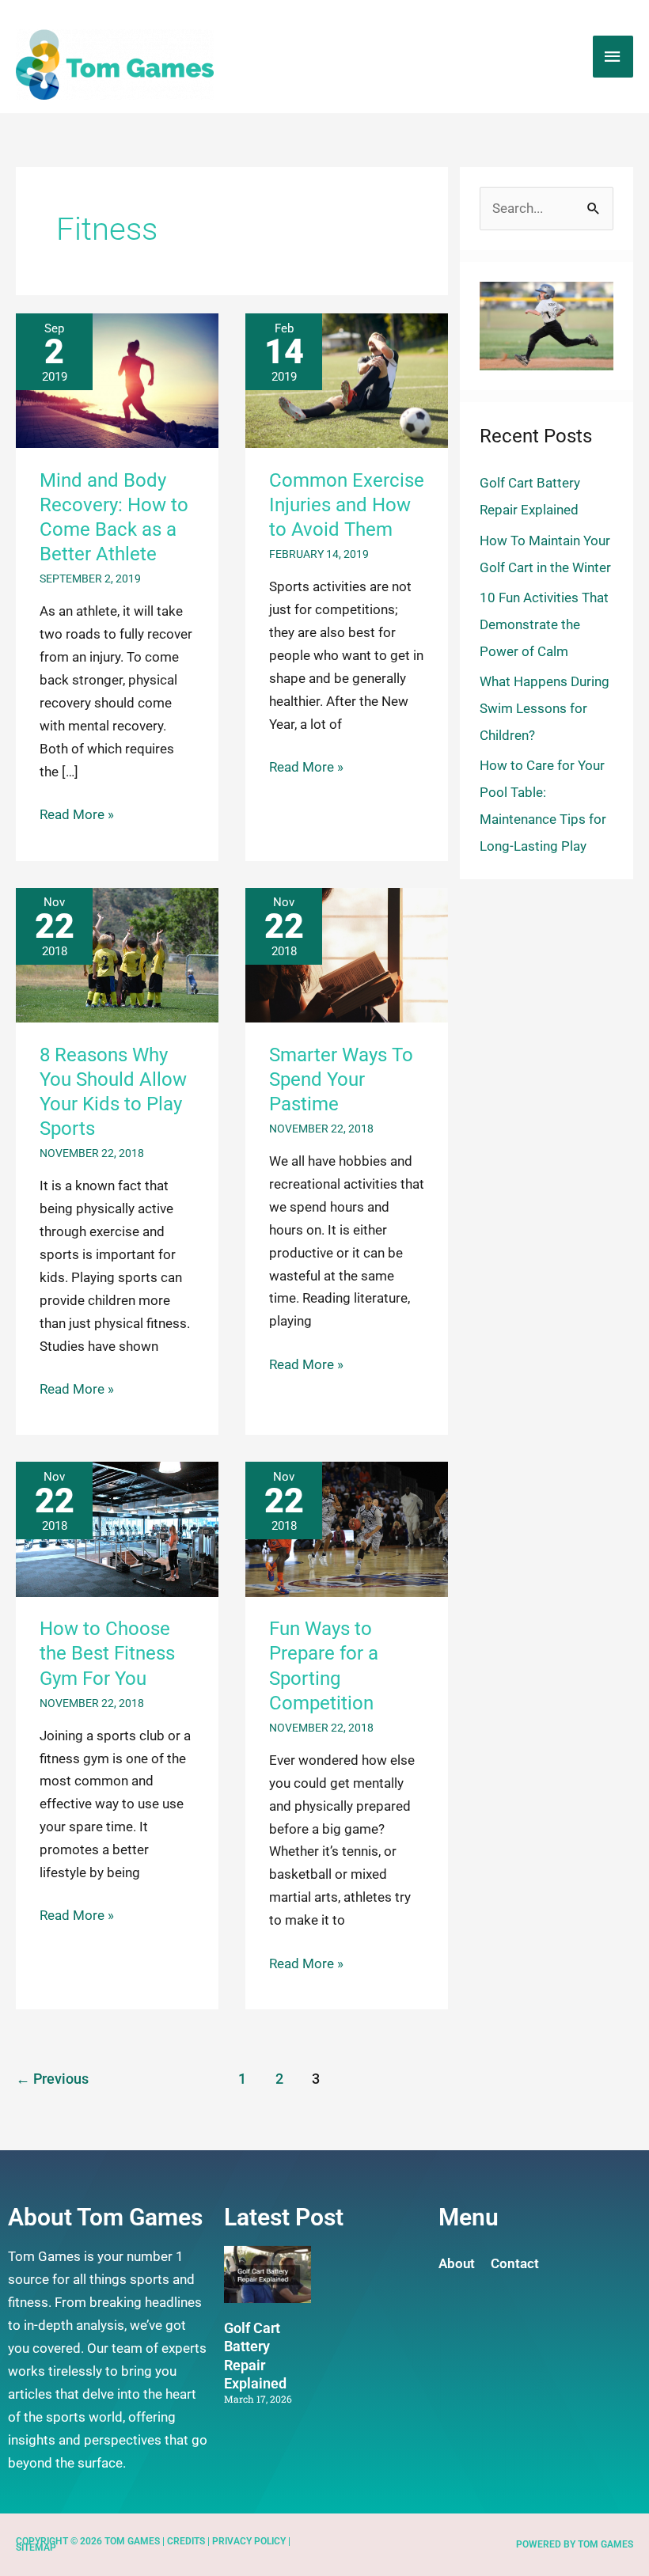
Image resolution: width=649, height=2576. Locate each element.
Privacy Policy (249, 2541)
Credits (186, 2541)
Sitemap (36, 2548)
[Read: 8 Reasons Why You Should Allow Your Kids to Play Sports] (117, 954)
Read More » (77, 813)
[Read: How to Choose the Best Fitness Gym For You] (117, 1528)
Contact (515, 2263)
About (457, 2263)
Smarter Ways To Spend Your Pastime (341, 1079)
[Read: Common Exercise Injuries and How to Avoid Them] (347, 379)
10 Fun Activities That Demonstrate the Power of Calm (544, 624)
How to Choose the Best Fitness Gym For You (107, 1653)
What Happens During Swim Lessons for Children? (545, 708)
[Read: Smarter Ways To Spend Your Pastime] (347, 954)
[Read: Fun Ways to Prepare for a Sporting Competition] (347, 1528)
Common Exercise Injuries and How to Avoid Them (347, 505)
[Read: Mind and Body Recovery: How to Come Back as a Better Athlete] (117, 379)
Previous (52, 2079)
